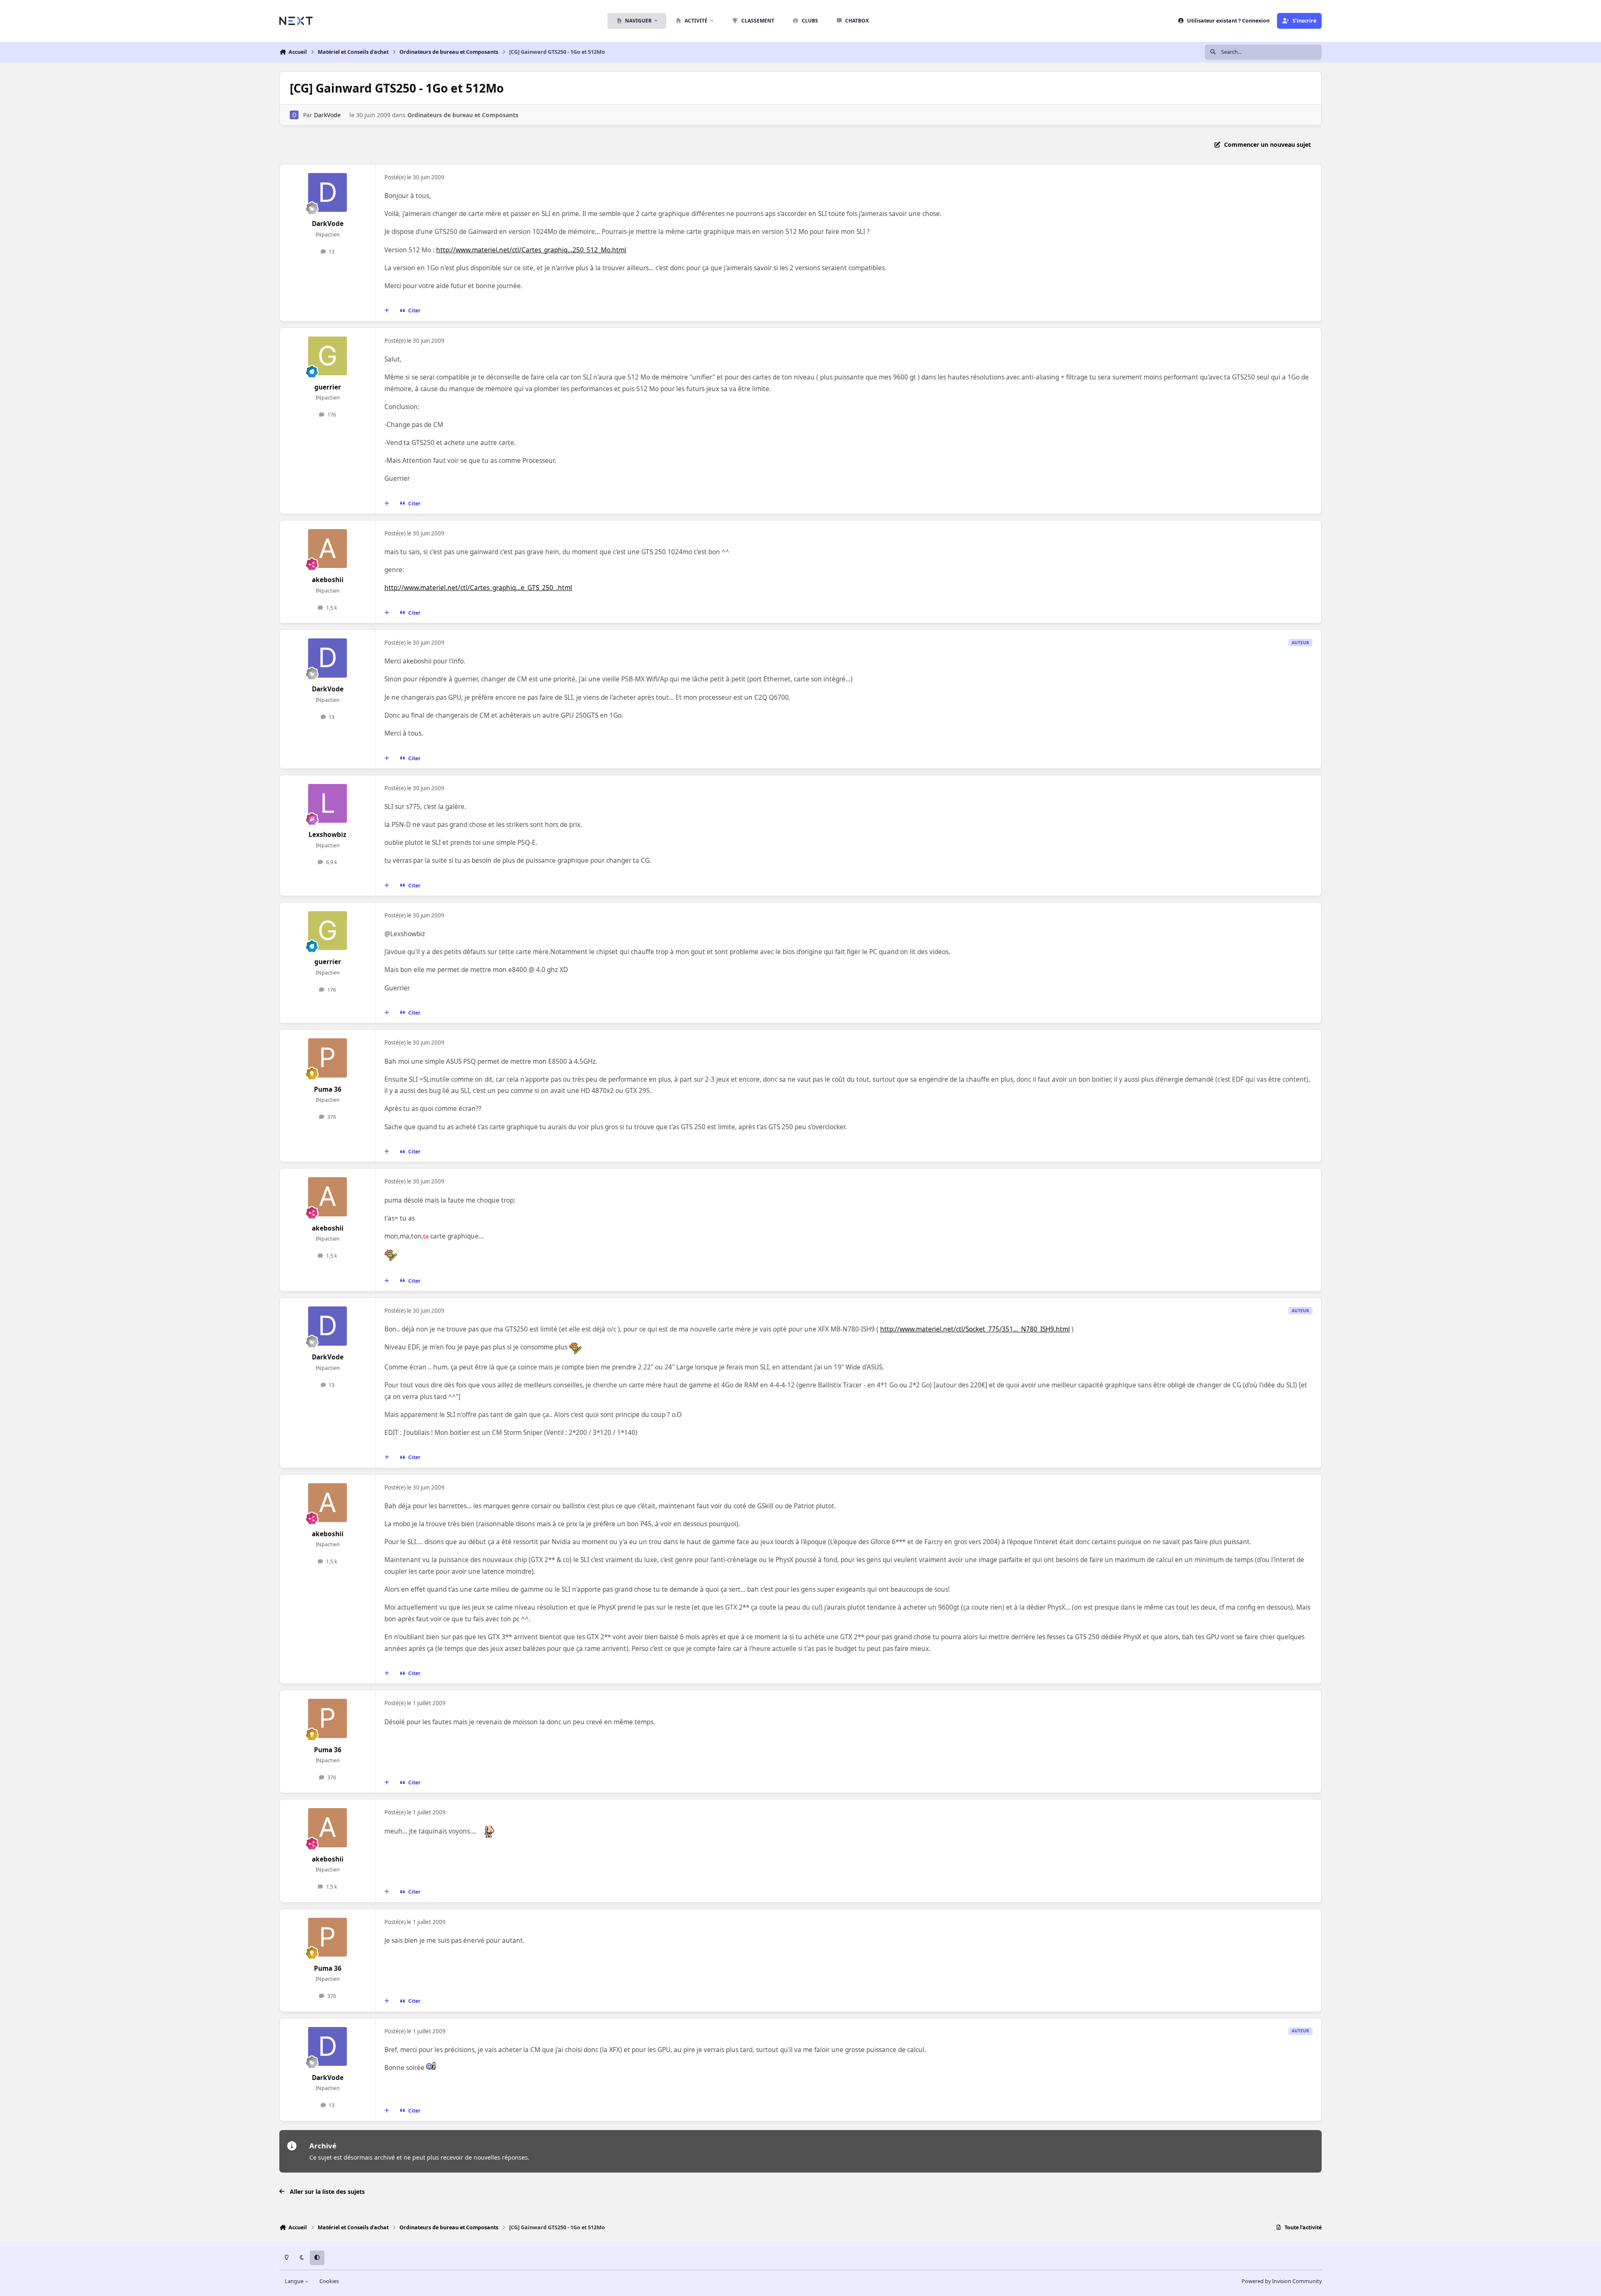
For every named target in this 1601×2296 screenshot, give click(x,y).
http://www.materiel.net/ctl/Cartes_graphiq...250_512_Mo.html (531, 250)
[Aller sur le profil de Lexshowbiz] (328, 804)
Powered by (1282, 2281)
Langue (295, 2281)
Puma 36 (328, 1089)
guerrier (328, 387)
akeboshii (328, 580)
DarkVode (327, 115)
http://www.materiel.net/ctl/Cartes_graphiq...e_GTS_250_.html (478, 588)
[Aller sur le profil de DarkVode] (294, 115)
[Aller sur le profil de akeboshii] (328, 549)
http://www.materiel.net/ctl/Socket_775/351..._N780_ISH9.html (975, 1329)
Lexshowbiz (327, 835)
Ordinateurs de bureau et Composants (463, 115)
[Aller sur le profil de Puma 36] (328, 1058)
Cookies (329, 2281)
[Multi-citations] (387, 311)
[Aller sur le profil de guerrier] (328, 356)
